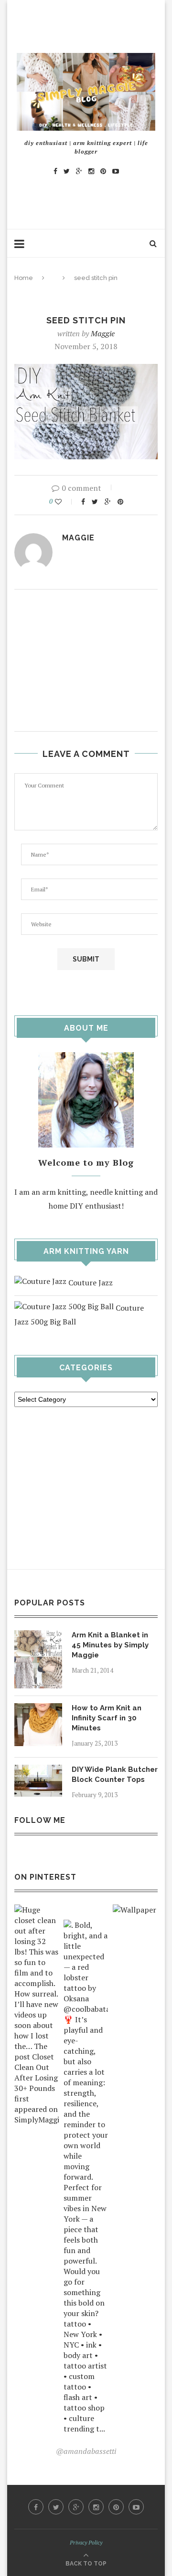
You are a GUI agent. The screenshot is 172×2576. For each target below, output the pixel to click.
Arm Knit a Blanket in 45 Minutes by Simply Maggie (110, 1645)
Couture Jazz (90, 1283)
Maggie (103, 333)
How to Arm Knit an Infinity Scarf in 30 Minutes (107, 1718)
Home (24, 278)
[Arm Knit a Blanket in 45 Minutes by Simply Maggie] (38, 1637)
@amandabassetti (86, 2451)
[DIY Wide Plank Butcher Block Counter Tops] (38, 1771)
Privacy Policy (86, 2542)
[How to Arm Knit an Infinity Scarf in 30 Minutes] (38, 1710)
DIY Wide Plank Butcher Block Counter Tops (115, 1774)
